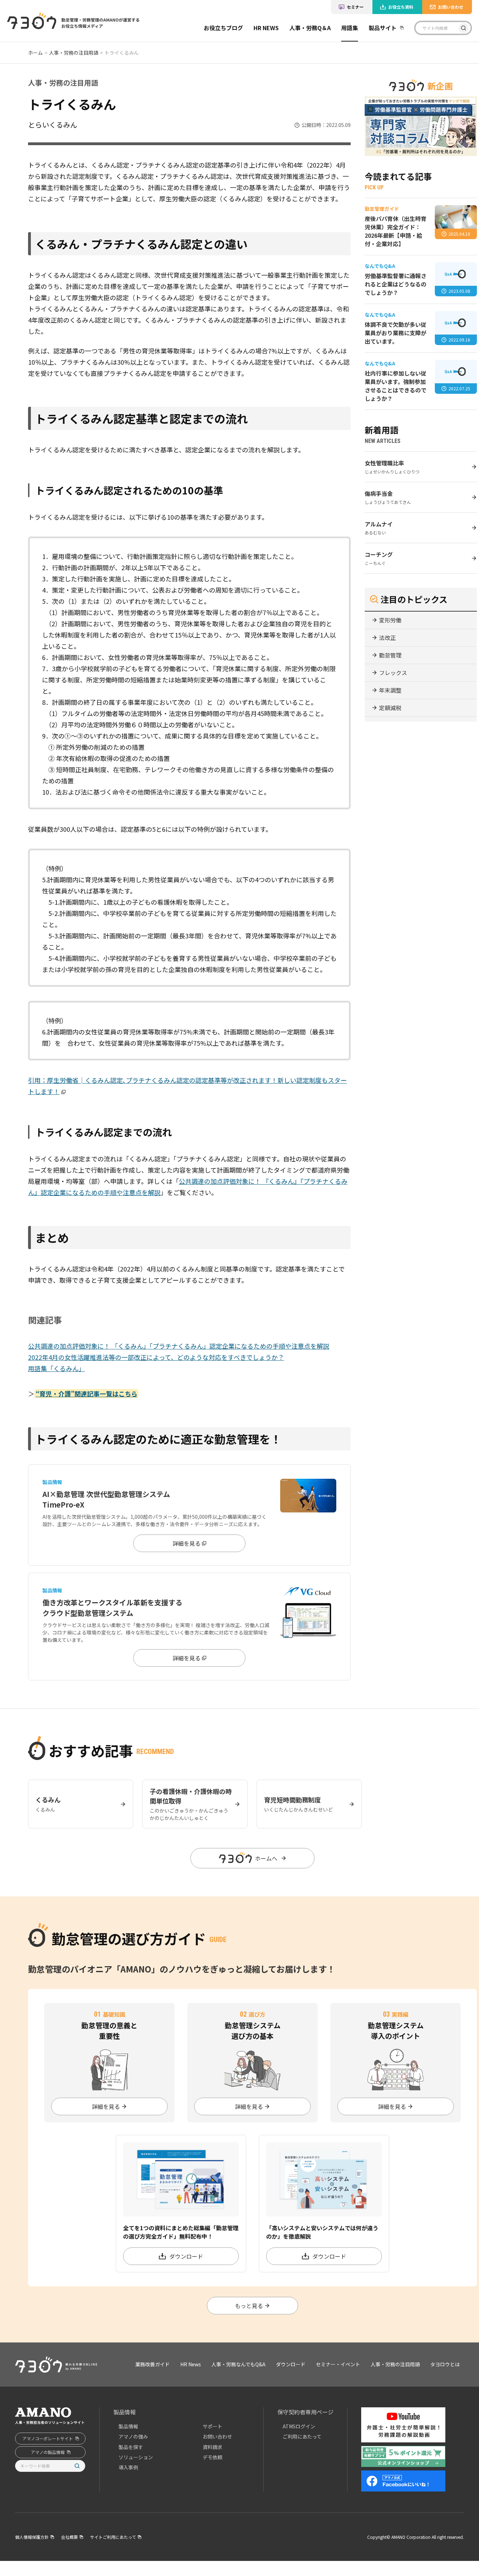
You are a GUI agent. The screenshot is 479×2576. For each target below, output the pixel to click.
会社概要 (69, 2537)
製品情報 (124, 2412)
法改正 (387, 638)
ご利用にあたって (302, 2436)
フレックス (393, 673)
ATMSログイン (299, 2426)
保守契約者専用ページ (305, 2412)
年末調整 (390, 690)
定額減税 (390, 708)
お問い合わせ (451, 7)
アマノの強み (133, 2436)
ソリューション (136, 2457)
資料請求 (212, 2447)
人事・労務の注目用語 (74, 53)
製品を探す (131, 2447)
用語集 (350, 28)
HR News (191, 2364)
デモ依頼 (212, 2457)
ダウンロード (291, 2364)
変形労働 (390, 620)
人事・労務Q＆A (310, 28)
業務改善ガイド (229, 49)
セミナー (355, 7)
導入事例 (128, 2467)
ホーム (35, 53)
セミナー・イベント (338, 2364)
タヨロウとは (445, 2364)
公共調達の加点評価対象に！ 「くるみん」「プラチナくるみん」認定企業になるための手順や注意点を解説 (179, 1346)
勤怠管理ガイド (229, 65)
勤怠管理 (390, 655)
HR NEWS (266, 28)
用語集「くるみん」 (56, 1368)
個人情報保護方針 (32, 2537)
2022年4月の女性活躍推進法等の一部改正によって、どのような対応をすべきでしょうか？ (156, 1357)
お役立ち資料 (401, 7)
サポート (212, 2426)
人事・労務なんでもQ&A (238, 2364)
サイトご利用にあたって (113, 2537)
